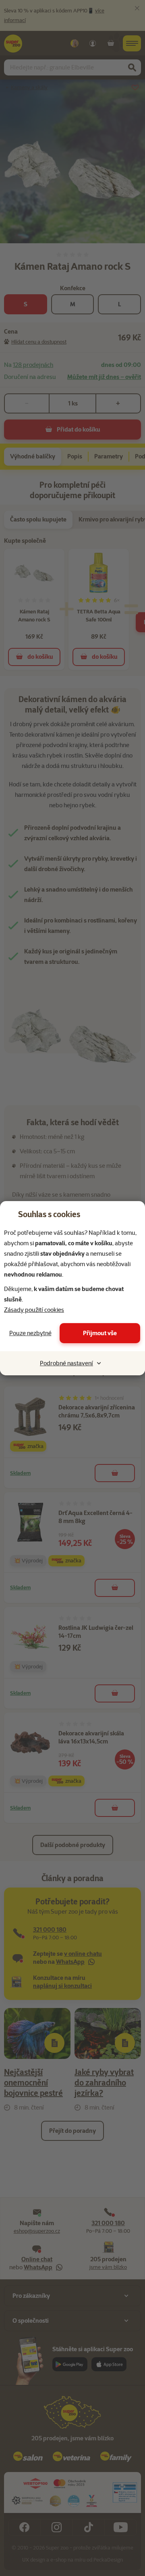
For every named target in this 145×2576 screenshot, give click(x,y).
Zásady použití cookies (34, 1310)
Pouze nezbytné (30, 1333)
